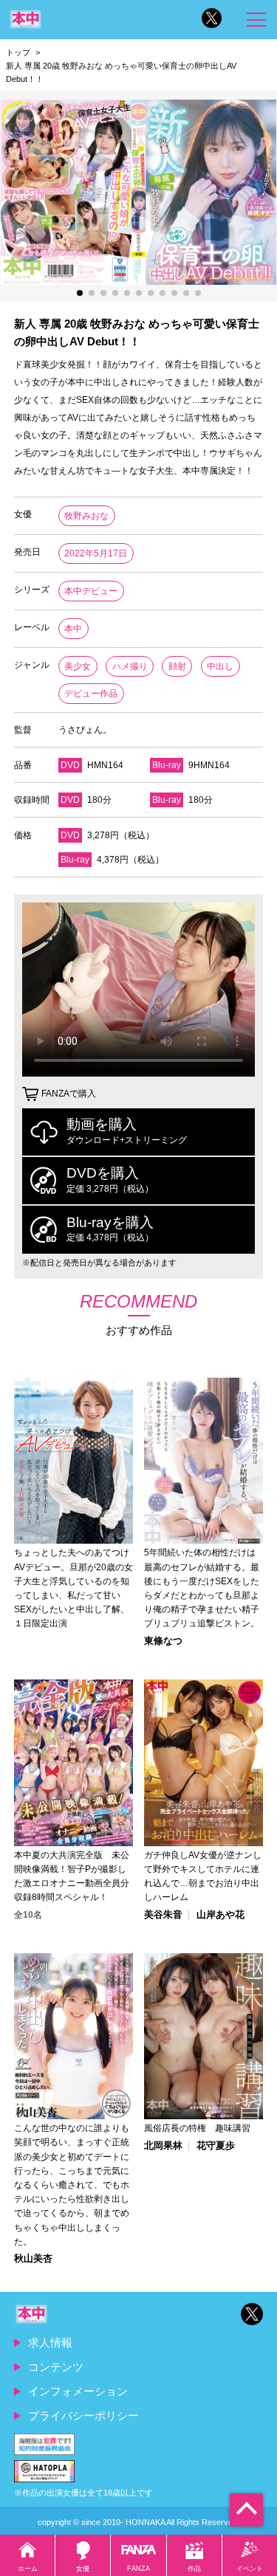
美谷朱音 (163, 1915)
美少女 (78, 666)
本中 (73, 629)
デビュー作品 (91, 694)
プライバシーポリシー (83, 2416)
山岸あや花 (220, 1915)
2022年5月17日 (96, 553)
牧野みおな (86, 516)
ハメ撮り (130, 666)
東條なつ (163, 1641)
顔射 (177, 666)
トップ (18, 52)
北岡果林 (163, 2146)
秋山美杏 (33, 2259)
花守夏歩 (216, 2146)
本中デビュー (91, 591)
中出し (220, 666)
